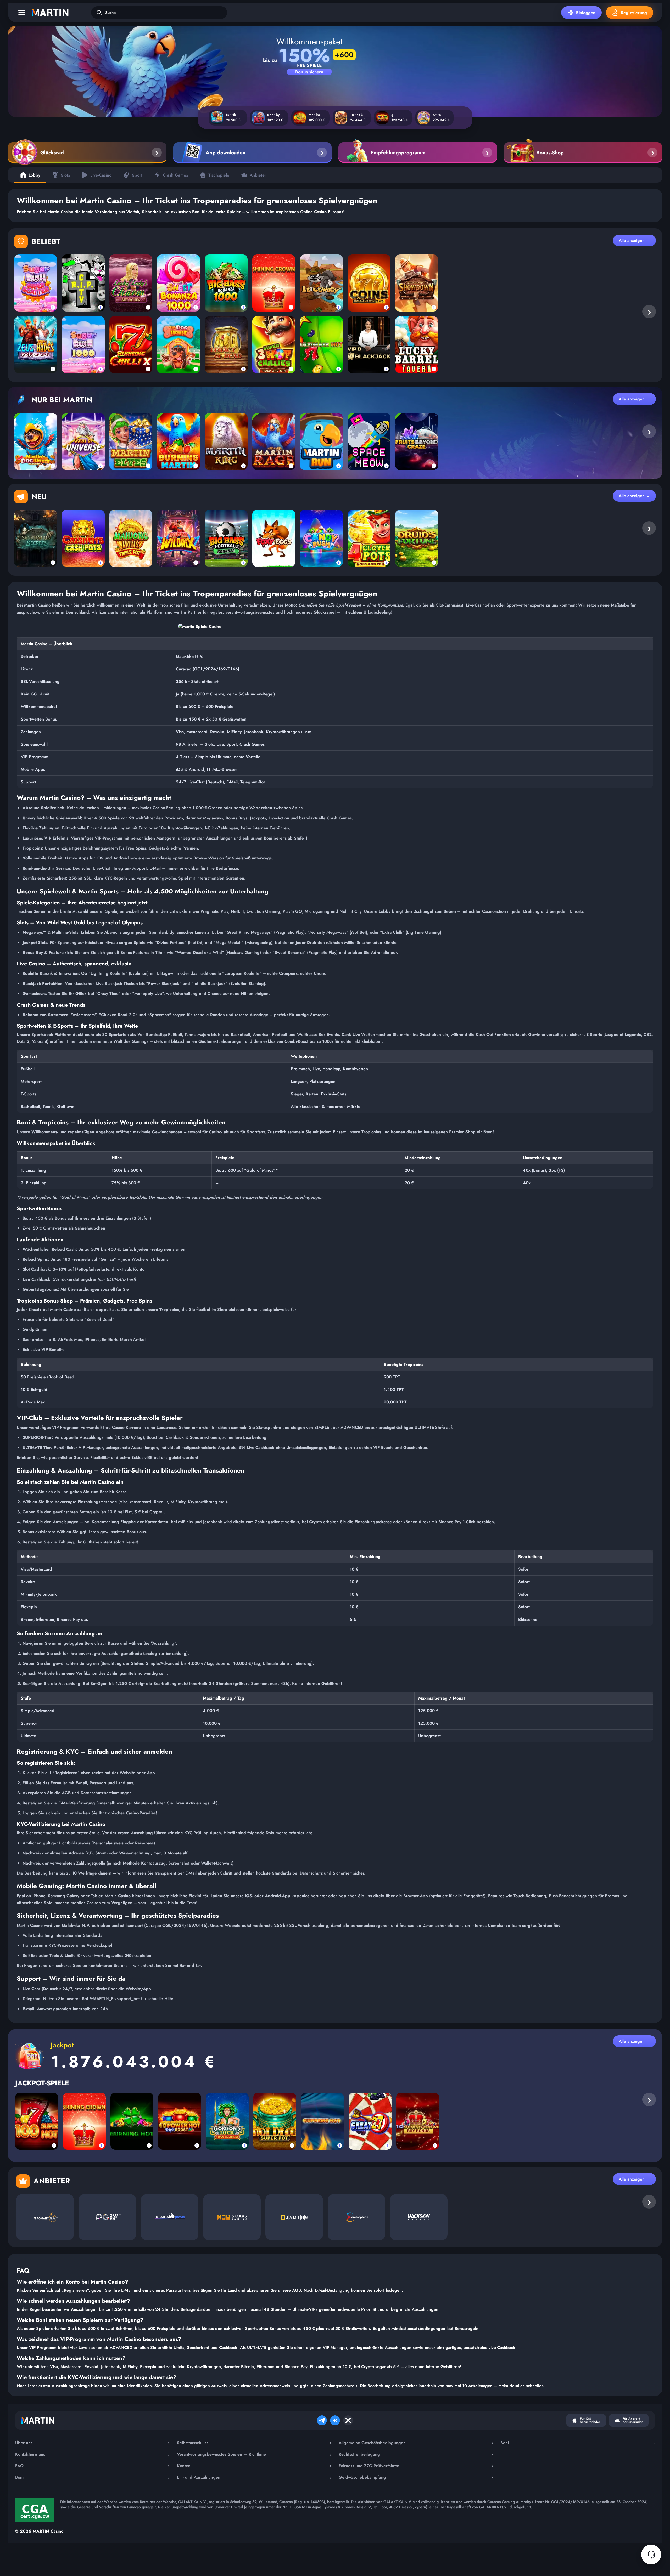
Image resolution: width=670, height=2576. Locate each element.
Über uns (92, 2443)
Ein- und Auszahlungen (254, 2477)
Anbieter (258, 175)
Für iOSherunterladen (590, 2420)
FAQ (92, 2466)
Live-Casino (101, 175)
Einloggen (586, 13)
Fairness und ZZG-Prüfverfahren (416, 2466)
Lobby (34, 175)
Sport (137, 175)
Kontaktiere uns (92, 2454)
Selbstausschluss (254, 2443)
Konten (254, 2466)
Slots (65, 175)
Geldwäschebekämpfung (416, 2477)
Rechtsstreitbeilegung (416, 2454)
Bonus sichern (309, 72)
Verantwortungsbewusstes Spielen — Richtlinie (254, 2454)
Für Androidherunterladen (633, 2420)
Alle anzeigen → (634, 240)
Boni (92, 2477)
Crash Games (175, 175)
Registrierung (634, 13)
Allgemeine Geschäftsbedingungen (416, 2443)
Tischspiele (219, 175)
